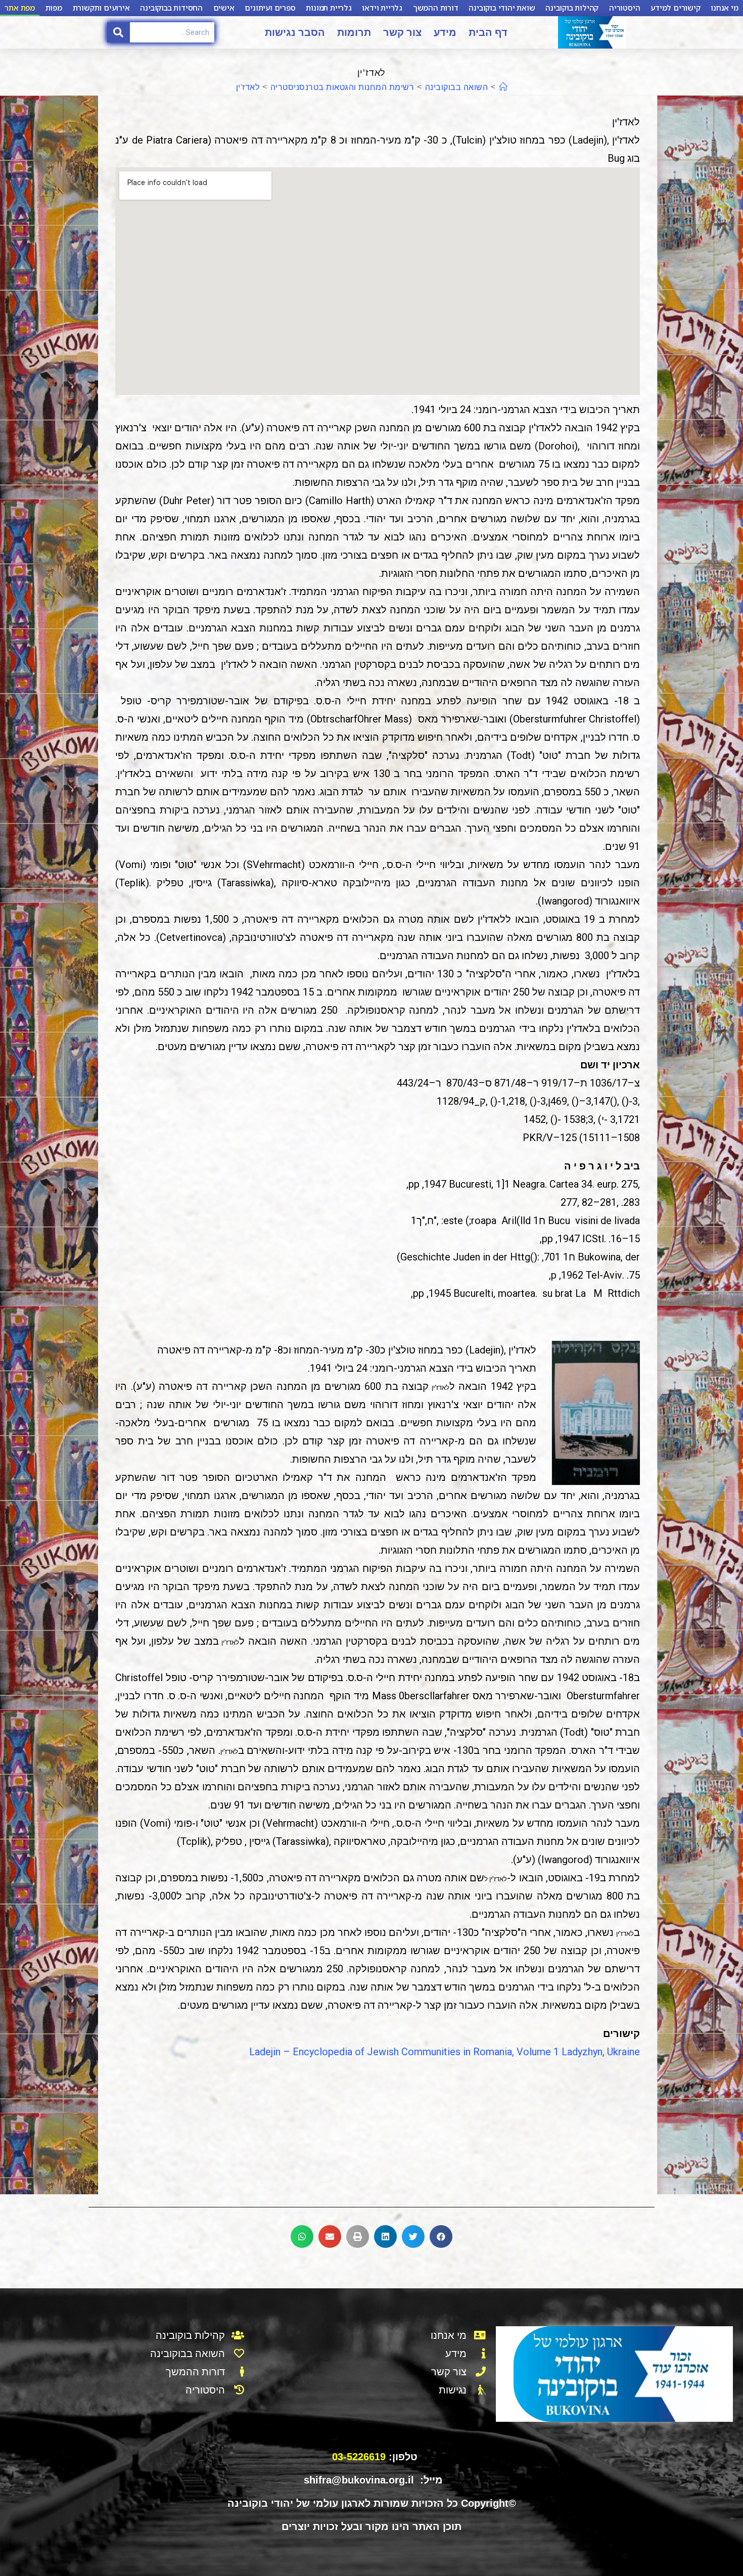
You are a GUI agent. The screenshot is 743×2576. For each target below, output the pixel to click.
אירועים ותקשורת (101, 8)
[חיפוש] (119, 32)
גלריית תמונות (329, 8)
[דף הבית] (503, 87)
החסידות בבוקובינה (171, 8)
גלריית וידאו (382, 8)
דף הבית (488, 32)
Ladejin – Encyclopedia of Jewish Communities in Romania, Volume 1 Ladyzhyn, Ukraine (445, 2052)
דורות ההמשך (436, 8)
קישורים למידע (675, 8)
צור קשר (402, 32)
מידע (445, 32)
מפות (54, 8)
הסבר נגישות (295, 32)
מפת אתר (20, 8)
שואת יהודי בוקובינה (502, 8)
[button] (441, 2236)
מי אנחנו (724, 8)
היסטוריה (624, 8)
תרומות (354, 32)
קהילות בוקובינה (572, 8)
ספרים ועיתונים (270, 8)
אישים (224, 8)
